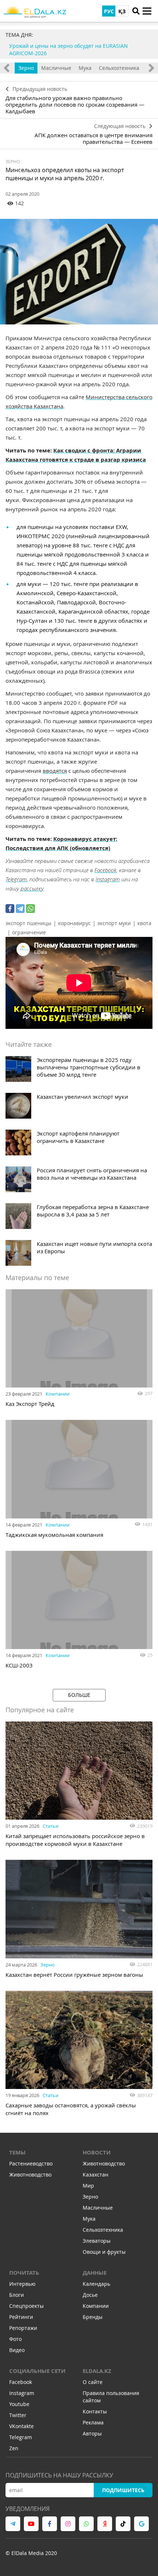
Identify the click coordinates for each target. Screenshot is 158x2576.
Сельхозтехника (119, 68)
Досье (90, 2295)
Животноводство (30, 2175)
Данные (95, 2273)
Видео (17, 2350)
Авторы (92, 2433)
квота (144, 923)
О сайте (93, 2382)
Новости (97, 2152)
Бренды (93, 2317)
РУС (109, 11)
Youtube (19, 2404)
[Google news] (141, 2524)
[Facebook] (10, 909)
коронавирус (74, 923)
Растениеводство (31, 2163)
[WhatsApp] (30, 909)
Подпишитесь (123, 2490)
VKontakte (21, 2426)
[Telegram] (20, 909)
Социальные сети (37, 2371)
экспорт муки (114, 923)
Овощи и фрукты (104, 2252)
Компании (58, 1394)
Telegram (16, 879)
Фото (15, 2339)
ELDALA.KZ (97, 2371)
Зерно (26, 68)
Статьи (51, 1826)
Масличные (56, 68)
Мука (85, 68)
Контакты (95, 2411)
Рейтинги (21, 2317)
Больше (79, 1695)
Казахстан (96, 2175)
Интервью (22, 2284)
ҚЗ (122, 11)
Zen (14, 2448)
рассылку (32, 888)
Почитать (24, 2273)
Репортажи (23, 2328)
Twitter (18, 2415)
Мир (88, 2186)
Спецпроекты (26, 2306)
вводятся (55, 771)
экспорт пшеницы (28, 923)
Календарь (96, 2284)
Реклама (93, 2422)
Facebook (105, 870)
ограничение (29, 932)
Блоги (17, 2295)
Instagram (108, 879)
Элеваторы (97, 2241)
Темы (17, 2152)
